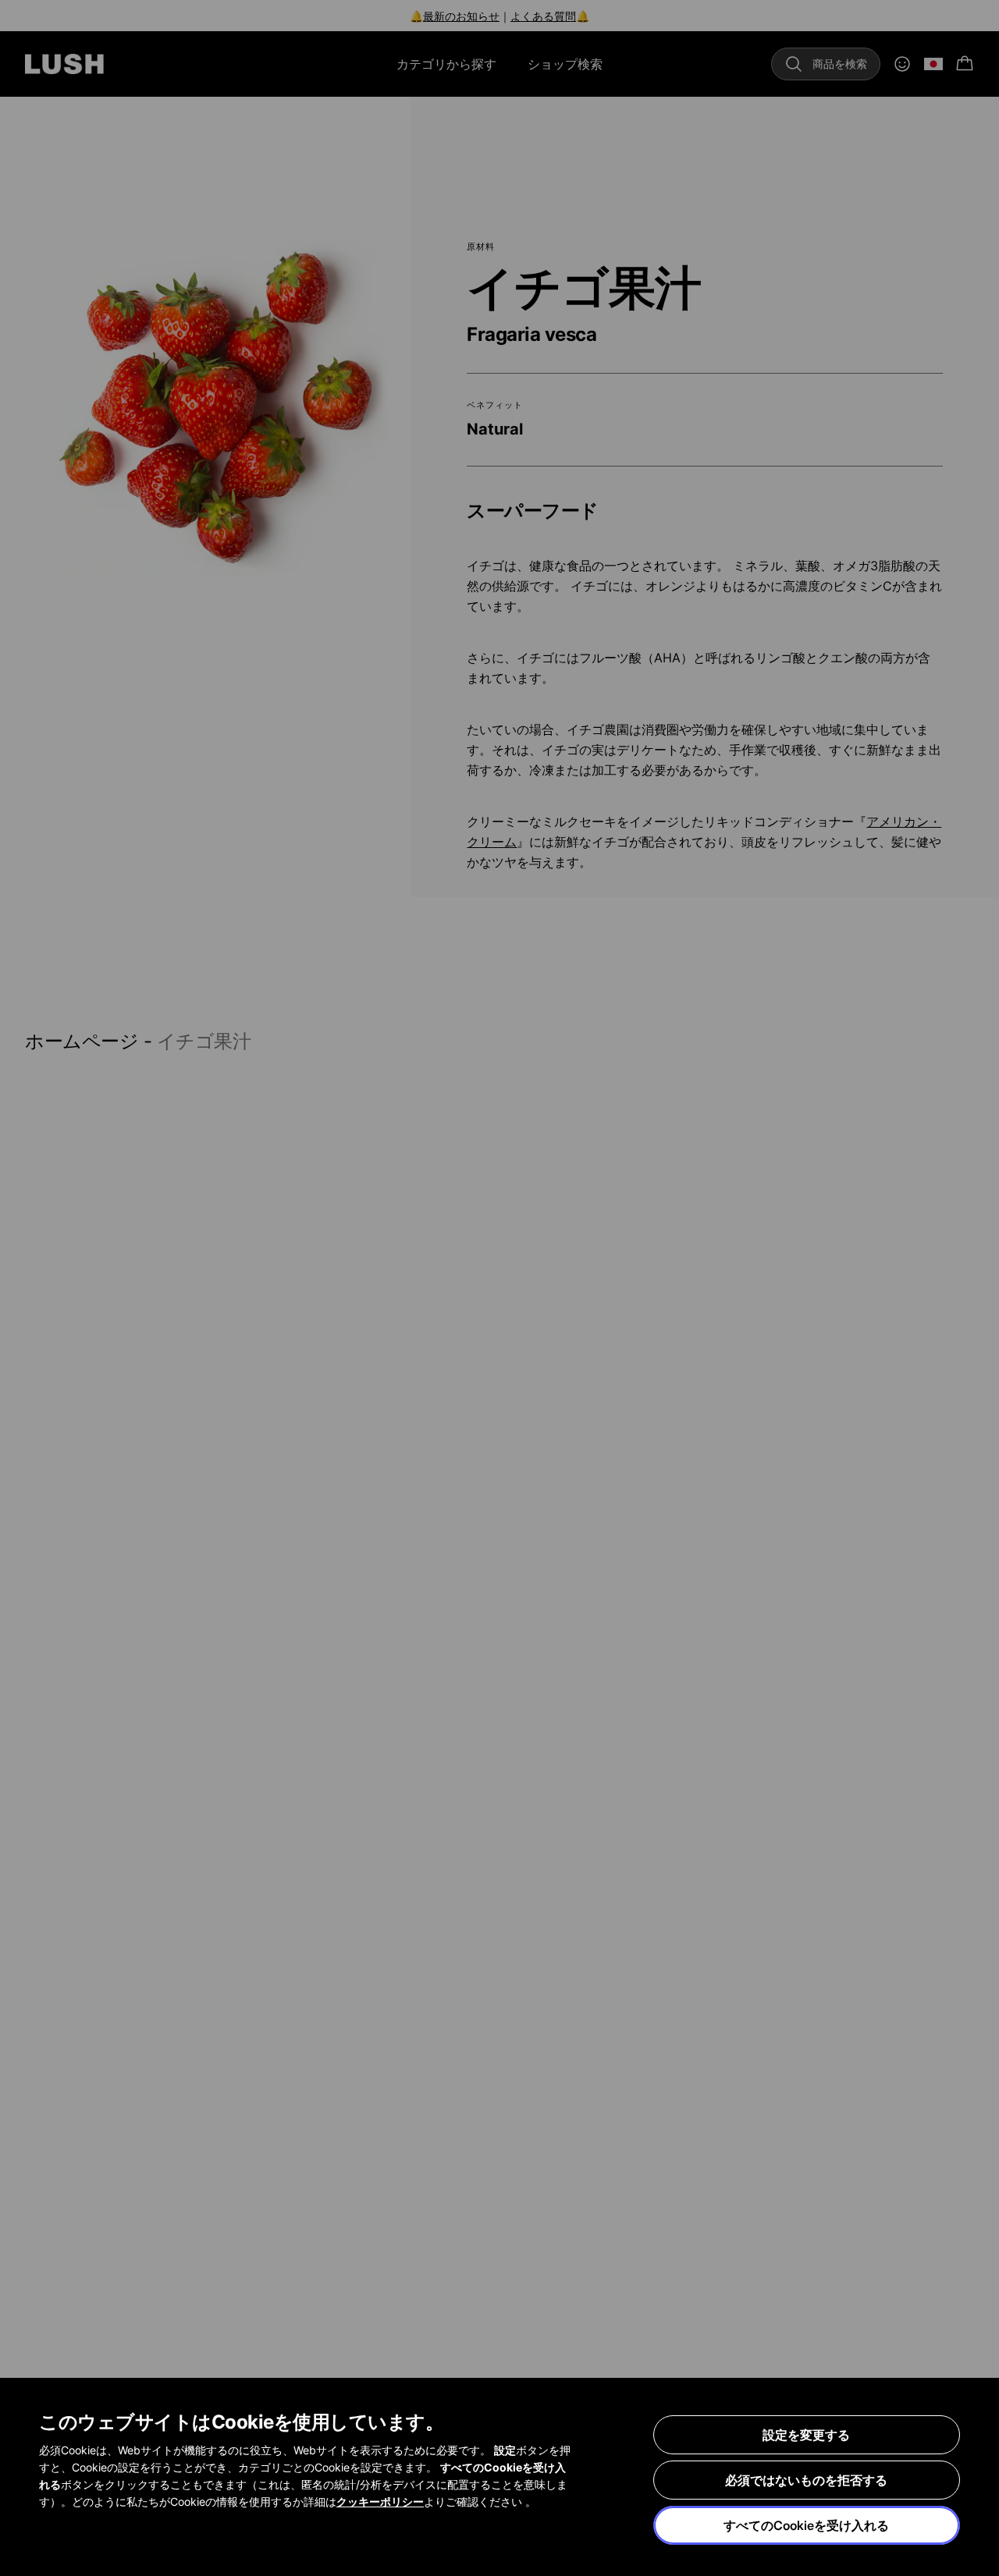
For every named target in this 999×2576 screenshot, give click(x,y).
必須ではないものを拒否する (806, 2480)
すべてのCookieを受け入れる (806, 2525)
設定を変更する (806, 2435)
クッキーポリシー (380, 2501)
